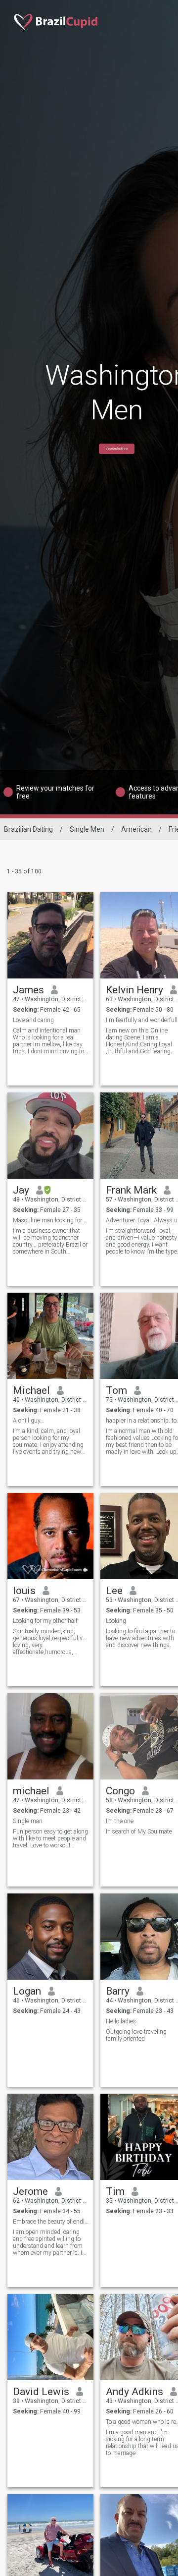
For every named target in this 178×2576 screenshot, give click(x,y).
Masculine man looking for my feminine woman (51, 1220)
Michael (31, 1390)
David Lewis (41, 2392)
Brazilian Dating (28, 829)
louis (24, 1591)
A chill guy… (28, 1421)
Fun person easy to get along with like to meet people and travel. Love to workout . (50, 1838)
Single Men (87, 829)
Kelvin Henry (134, 990)
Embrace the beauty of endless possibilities (51, 2222)
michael (31, 1791)
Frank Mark (131, 1190)
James (28, 990)
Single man (28, 1821)
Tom (116, 1390)
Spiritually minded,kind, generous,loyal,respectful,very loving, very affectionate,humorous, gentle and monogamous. (51, 1642)
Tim (115, 2191)
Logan (27, 1991)
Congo (120, 1791)
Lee (114, 1591)
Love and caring (33, 1020)
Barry (118, 1991)
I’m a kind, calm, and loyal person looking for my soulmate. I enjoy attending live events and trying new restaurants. (48, 1441)
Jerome (30, 2191)
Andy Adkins (134, 2392)
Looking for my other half (45, 1621)
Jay (21, 1190)
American (136, 829)
